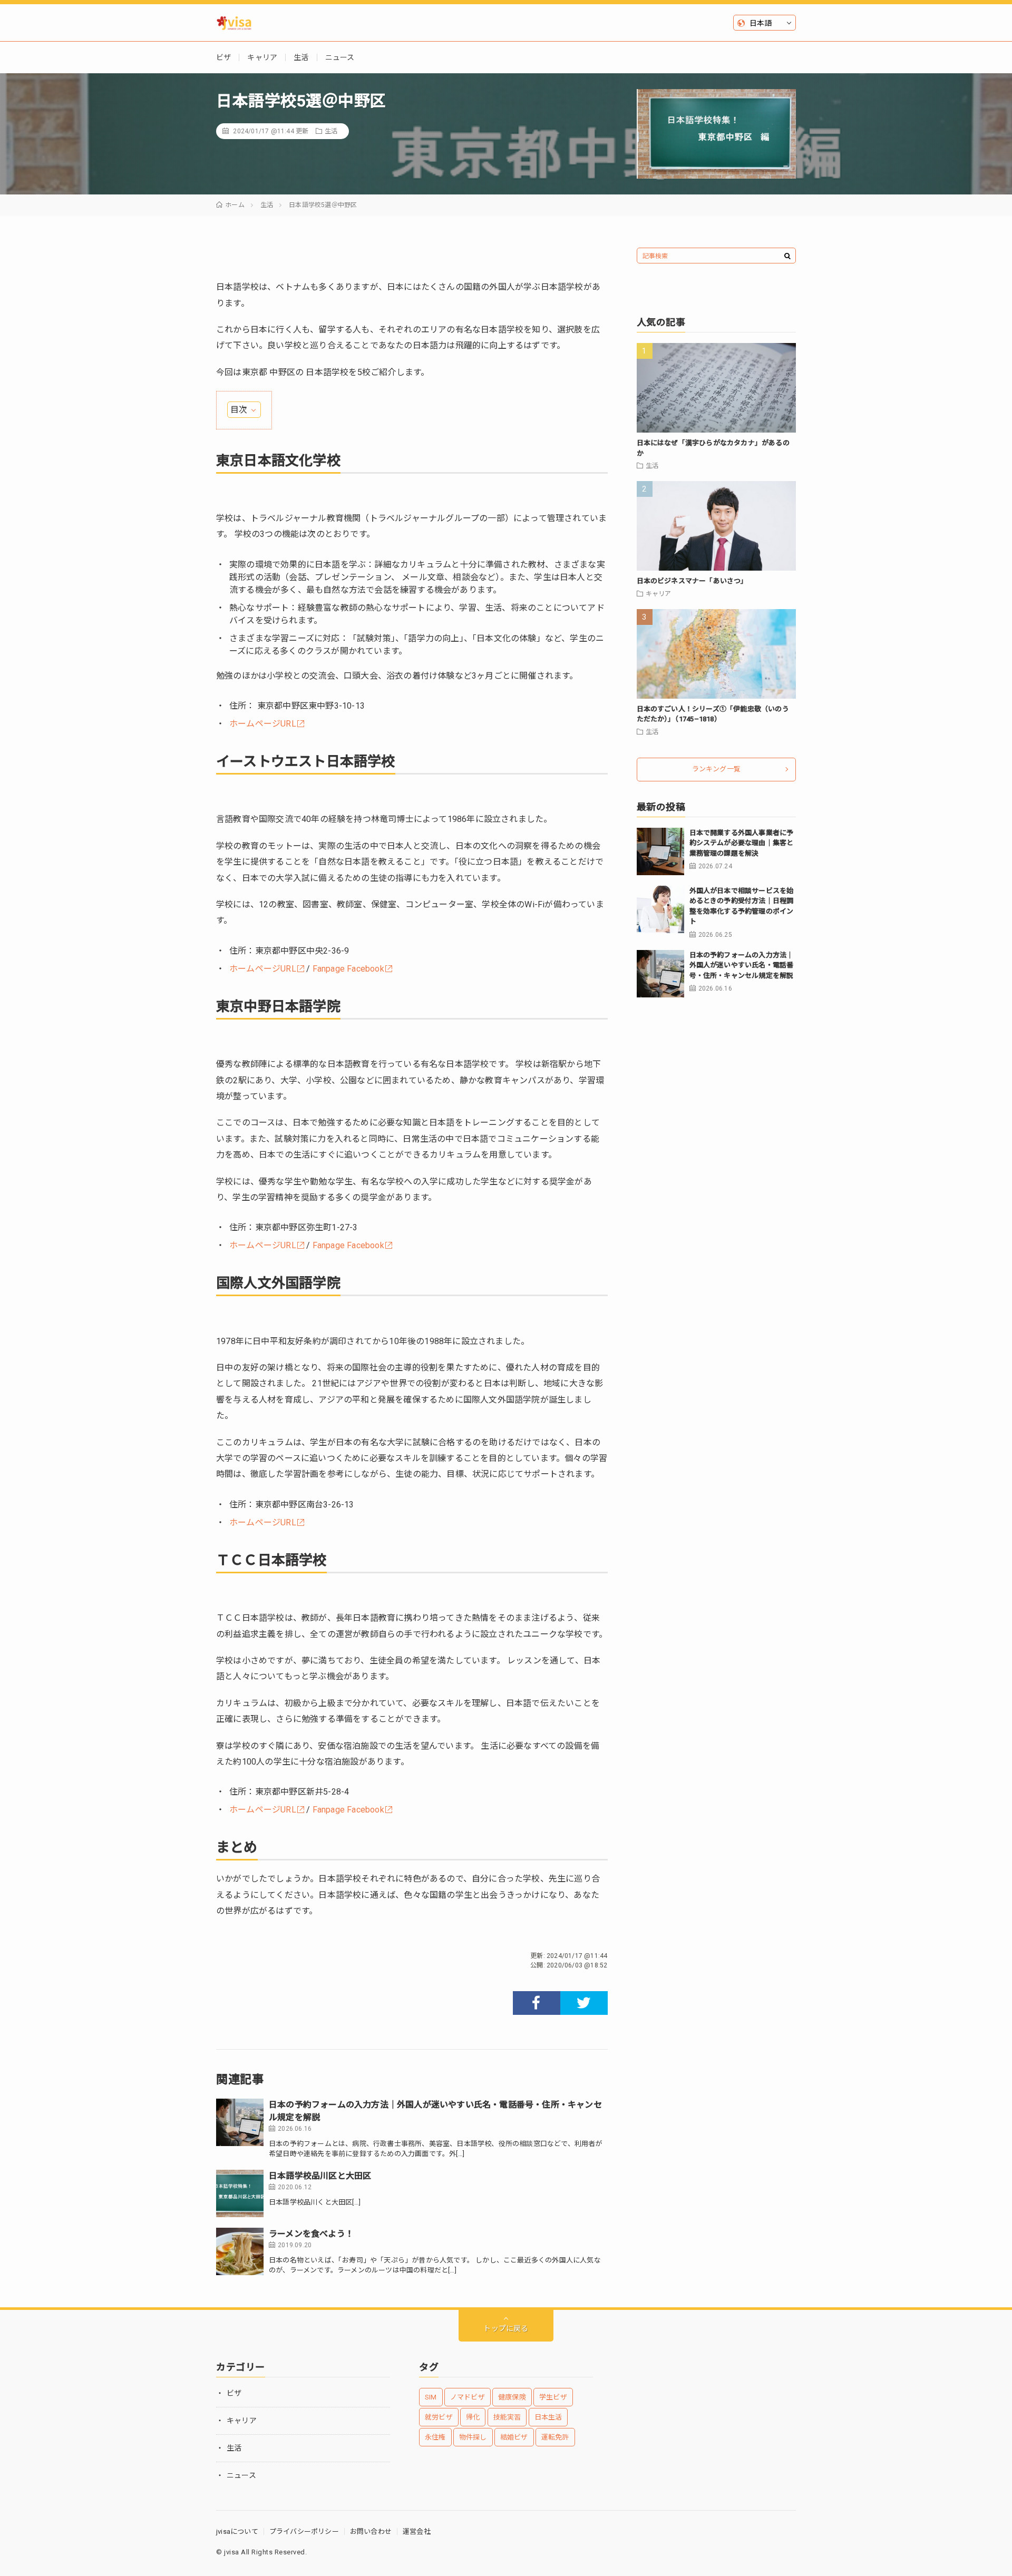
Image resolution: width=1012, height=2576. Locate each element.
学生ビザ (553, 2397)
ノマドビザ (468, 2397)
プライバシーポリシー (304, 2531)
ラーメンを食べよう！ (311, 2234)
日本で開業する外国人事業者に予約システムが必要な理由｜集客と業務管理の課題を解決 (742, 843)
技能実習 (507, 2417)
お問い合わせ (371, 2531)
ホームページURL (263, 724)
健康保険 (512, 2397)
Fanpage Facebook (348, 969)
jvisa (232, 2552)
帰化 (473, 2417)
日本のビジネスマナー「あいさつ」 (692, 581)
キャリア (262, 57)
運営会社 (417, 2531)
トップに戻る (506, 2328)
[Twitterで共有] (584, 2003)
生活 (301, 57)
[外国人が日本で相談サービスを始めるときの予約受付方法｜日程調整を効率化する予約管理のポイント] (660, 909)
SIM (431, 2397)
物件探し (473, 2437)
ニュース (340, 57)
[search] (787, 256)
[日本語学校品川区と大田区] (240, 2193)
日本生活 (548, 2417)
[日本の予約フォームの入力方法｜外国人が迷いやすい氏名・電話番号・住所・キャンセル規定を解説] (240, 2122)
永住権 (435, 2437)
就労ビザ (439, 2417)
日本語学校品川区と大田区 (320, 2176)
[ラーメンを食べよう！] (240, 2251)
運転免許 (555, 2437)
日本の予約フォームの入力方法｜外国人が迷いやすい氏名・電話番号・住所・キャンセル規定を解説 (742, 965)
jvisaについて (237, 2531)
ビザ (223, 57)
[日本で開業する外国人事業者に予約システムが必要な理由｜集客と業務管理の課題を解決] (660, 851)
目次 (239, 410)
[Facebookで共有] (537, 2003)
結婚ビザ (514, 2437)
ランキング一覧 (716, 769)
